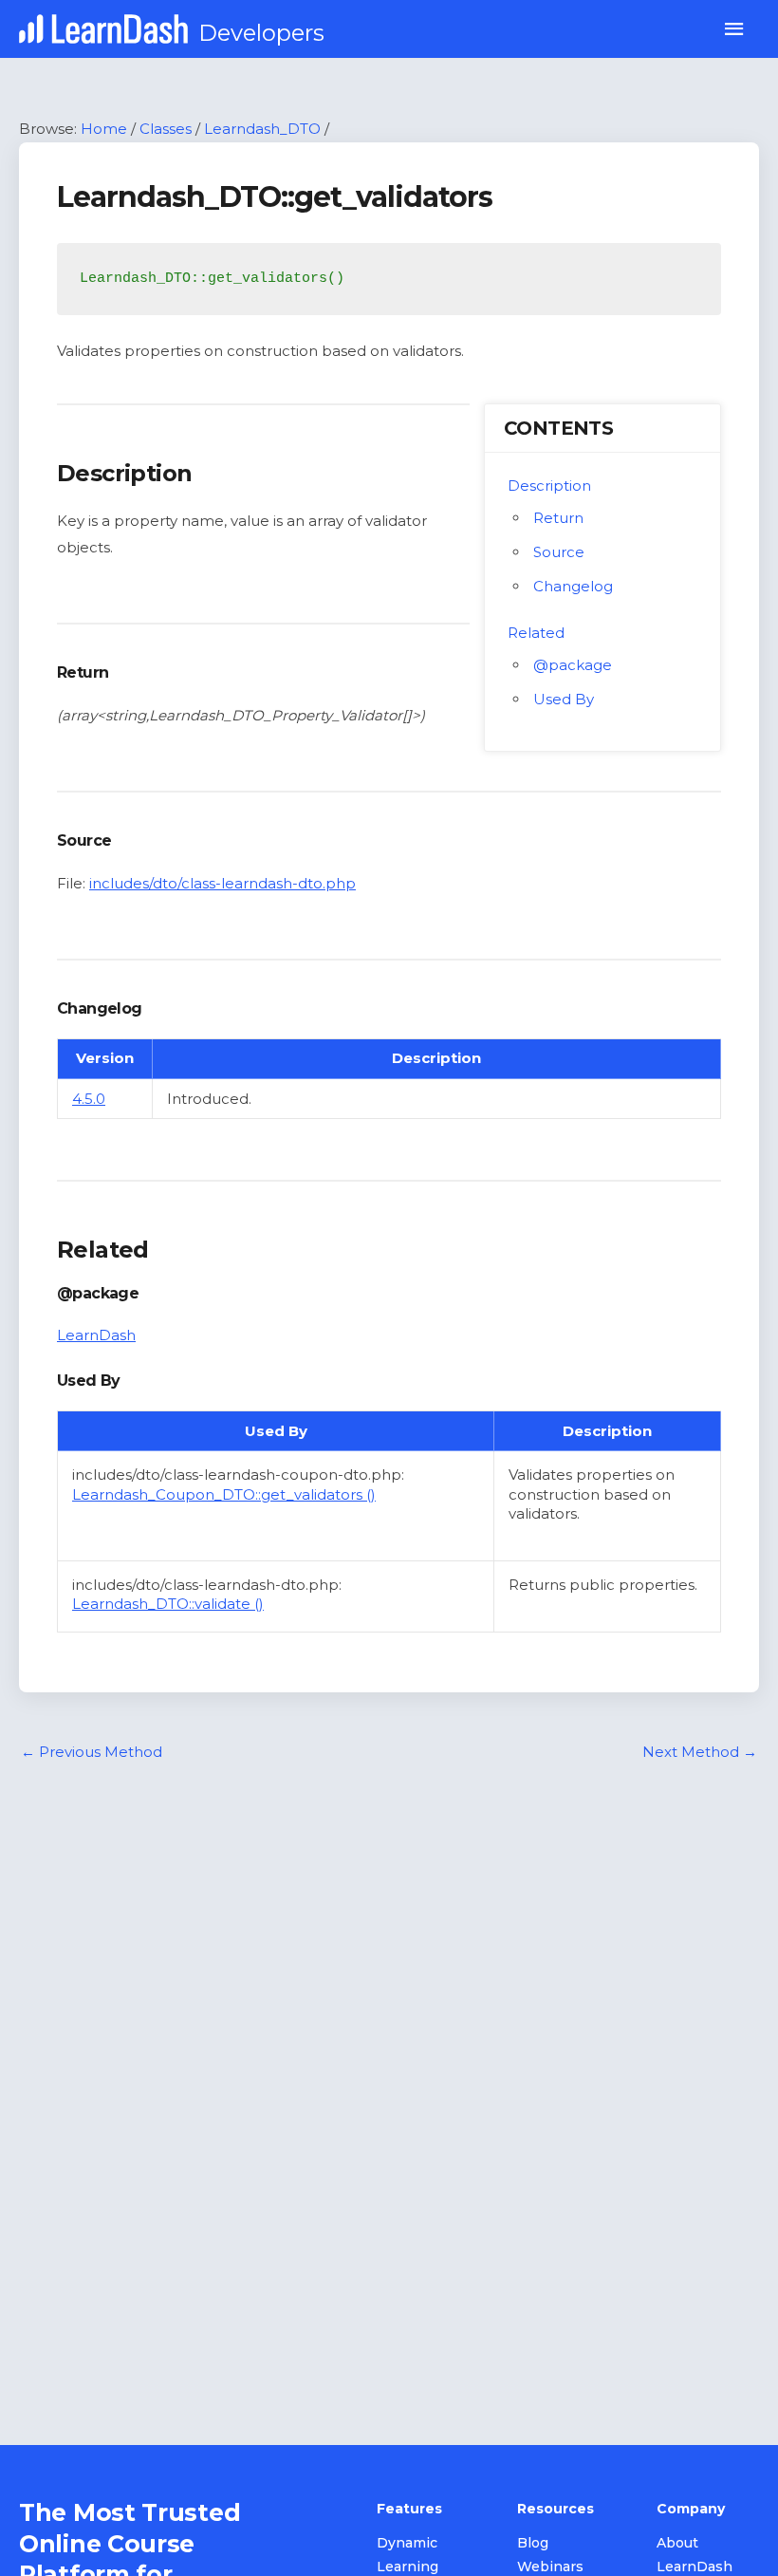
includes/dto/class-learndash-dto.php (222, 883)
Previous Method (92, 1752)
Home (104, 129)
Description (549, 485)
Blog (533, 2543)
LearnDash (96, 1335)
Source (559, 552)
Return (558, 518)
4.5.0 (89, 1099)
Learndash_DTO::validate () (168, 1604)
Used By (564, 699)
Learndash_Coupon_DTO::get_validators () (224, 1494)
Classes (166, 129)
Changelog (573, 586)
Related (536, 633)
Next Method (700, 1752)
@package (573, 665)
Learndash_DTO (262, 129)
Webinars (550, 2567)
